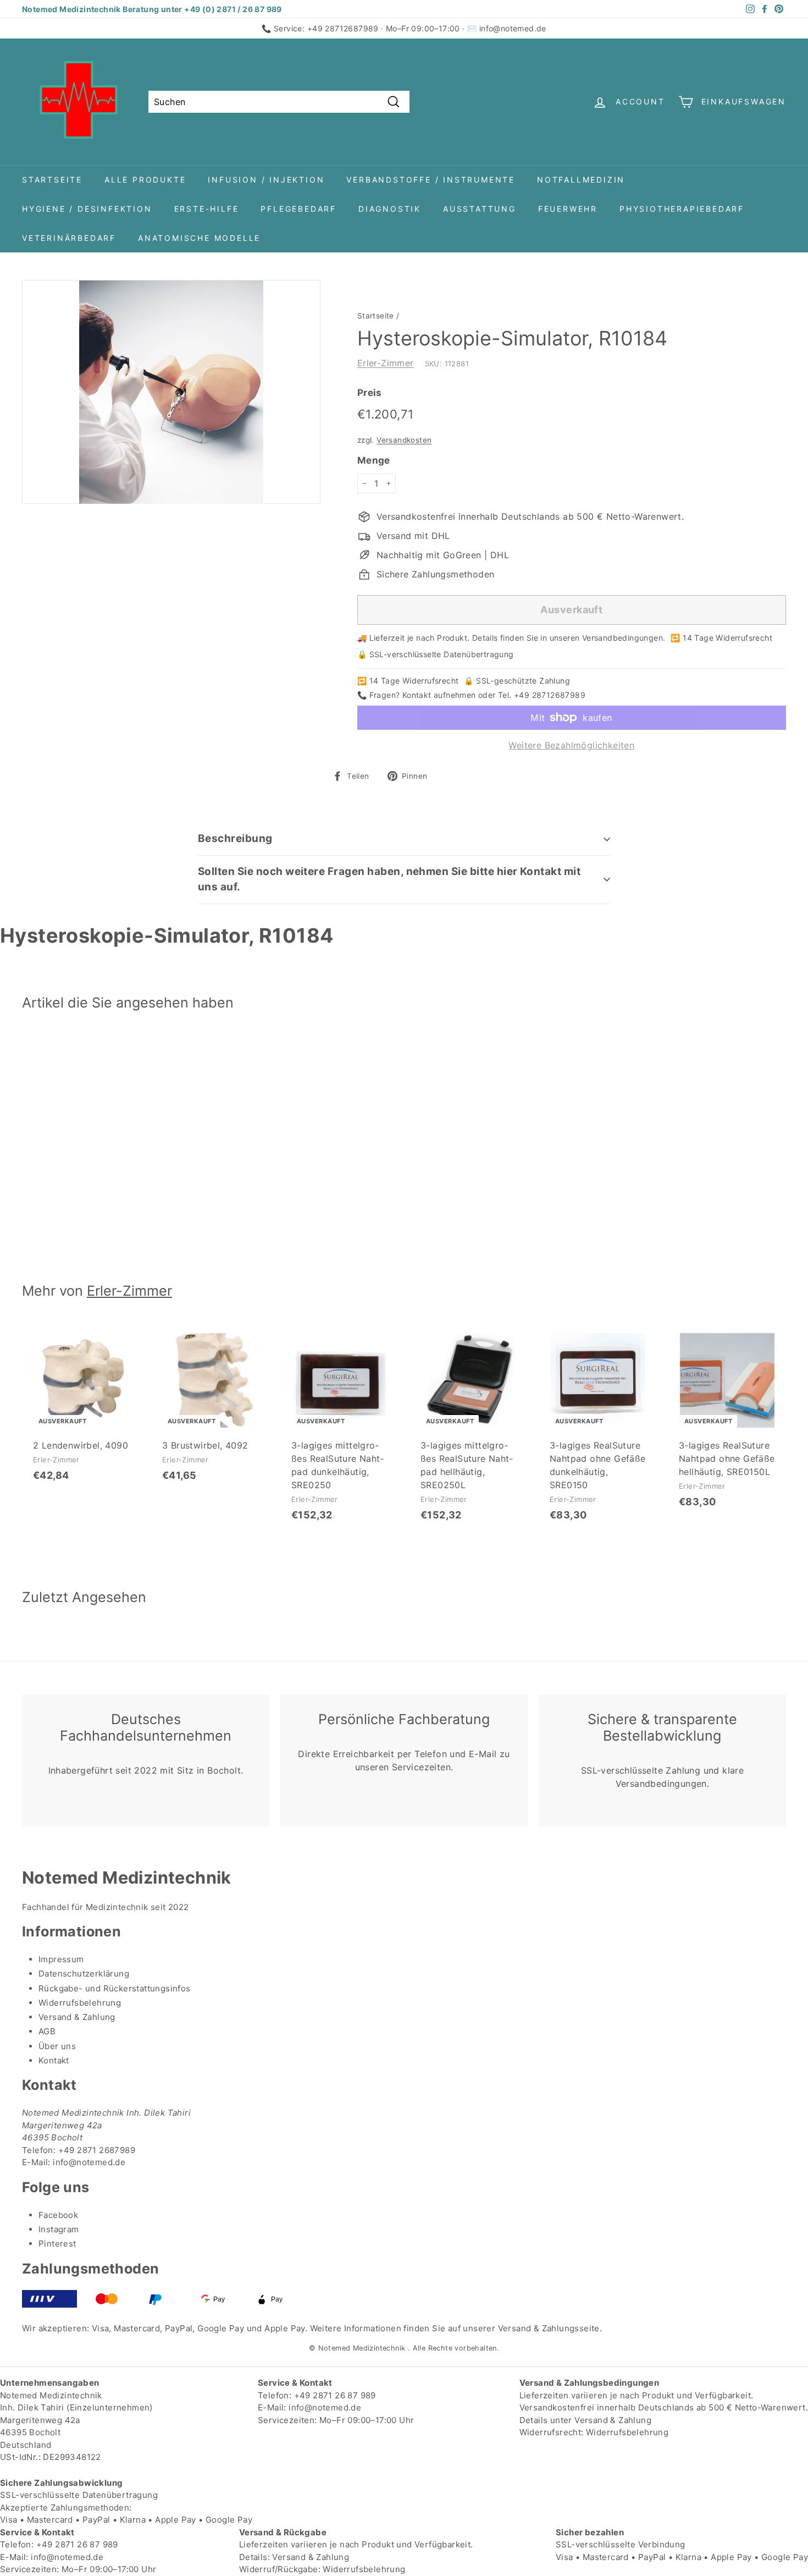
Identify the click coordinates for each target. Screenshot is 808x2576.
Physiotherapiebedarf (682, 209)
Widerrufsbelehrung (80, 2003)
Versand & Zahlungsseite (549, 2328)
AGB (47, 2031)
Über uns (57, 2046)
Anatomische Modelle (199, 238)
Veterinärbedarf (69, 238)
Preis (370, 393)
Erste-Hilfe (207, 209)
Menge (374, 460)
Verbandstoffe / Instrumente (431, 180)
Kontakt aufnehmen (439, 695)
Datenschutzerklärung (84, 1974)
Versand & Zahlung (77, 2017)
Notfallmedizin (581, 180)
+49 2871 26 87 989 (335, 2395)
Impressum (61, 1959)
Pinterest (57, 2244)
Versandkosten (404, 440)
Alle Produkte (145, 180)
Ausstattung (480, 209)
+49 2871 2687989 (97, 2150)
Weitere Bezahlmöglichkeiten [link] (571, 745)
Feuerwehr (568, 209)
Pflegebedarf (298, 209)
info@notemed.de (513, 28)
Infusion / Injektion (266, 180)
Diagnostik (390, 209)
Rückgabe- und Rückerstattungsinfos (115, 1988)
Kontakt (54, 2060)
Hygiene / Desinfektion (87, 209)
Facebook (58, 2215)
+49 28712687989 (343, 28)
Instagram (59, 2229)
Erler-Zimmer (386, 363)
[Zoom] (171, 392)
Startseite (52, 180)
